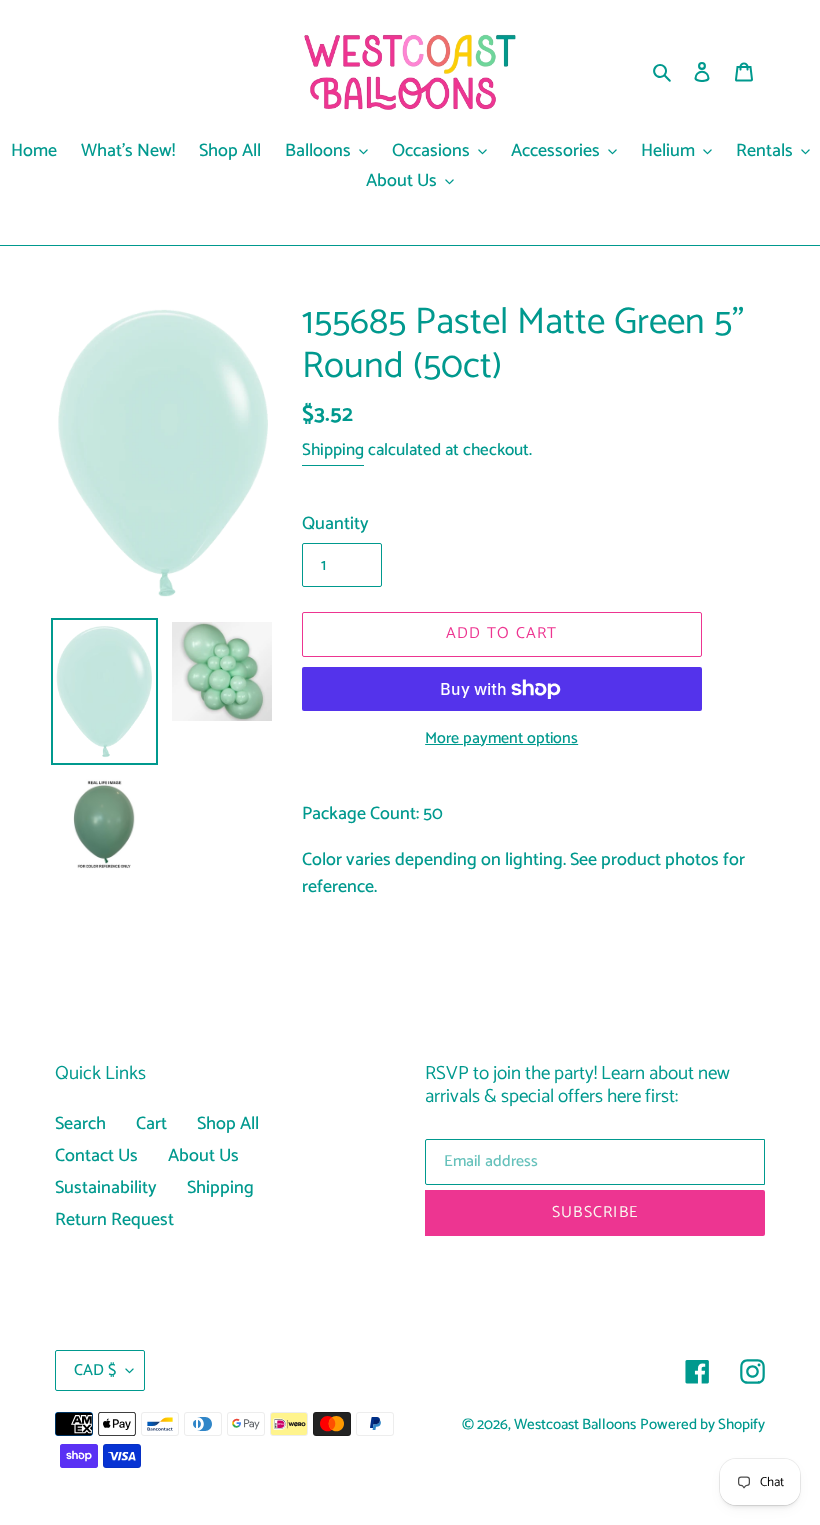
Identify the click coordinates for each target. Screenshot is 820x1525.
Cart (151, 1124)
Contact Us (96, 1156)
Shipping (333, 450)
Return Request (114, 1220)
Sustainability (106, 1188)
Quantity (335, 524)
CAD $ (95, 1370)
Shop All (228, 1124)
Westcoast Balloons (575, 1425)
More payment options (501, 739)
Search (80, 1124)
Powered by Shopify (702, 1425)
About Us (203, 1156)
